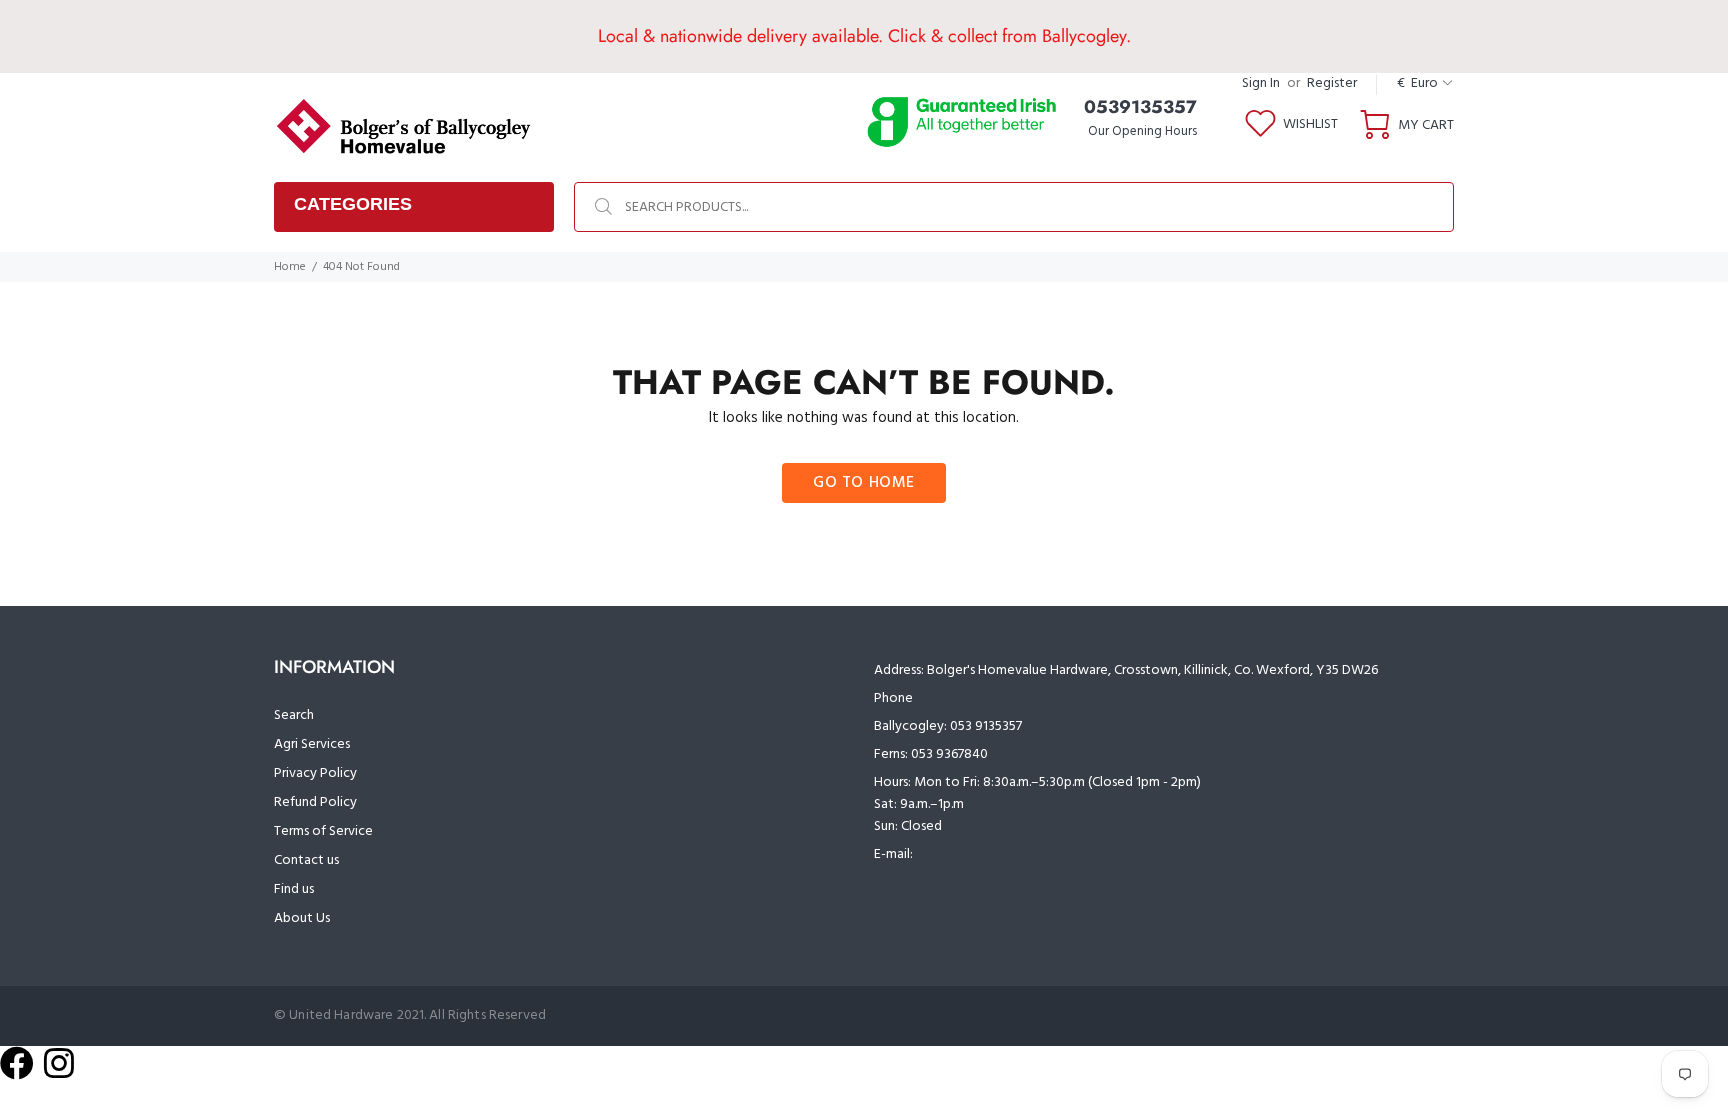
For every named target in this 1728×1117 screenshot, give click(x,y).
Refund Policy (315, 802)
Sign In (1261, 83)
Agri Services (312, 744)
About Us (302, 918)
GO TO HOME (864, 483)
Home (290, 267)
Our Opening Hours (1142, 131)
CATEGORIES (353, 204)
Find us (294, 889)
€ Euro (1417, 83)
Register (1332, 83)
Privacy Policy (315, 773)
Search (294, 715)
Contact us (306, 860)
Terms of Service (323, 831)
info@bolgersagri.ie (974, 854)
